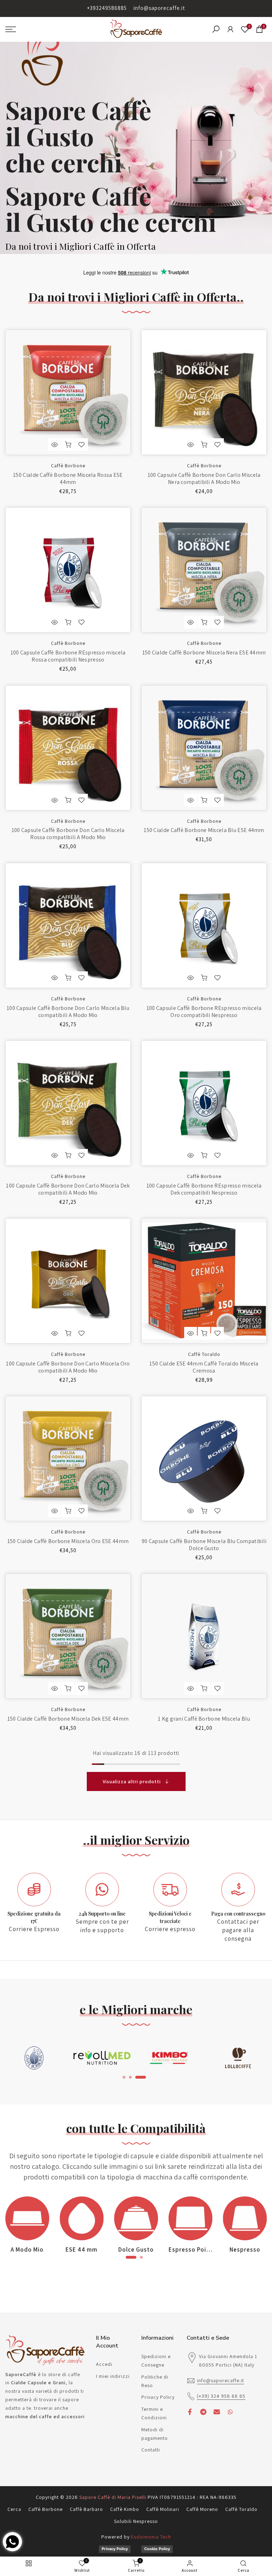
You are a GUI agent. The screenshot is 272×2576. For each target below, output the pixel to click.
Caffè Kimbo (125, 2509)
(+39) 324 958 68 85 (221, 2396)
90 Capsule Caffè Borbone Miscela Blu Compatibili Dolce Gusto (204, 1545)
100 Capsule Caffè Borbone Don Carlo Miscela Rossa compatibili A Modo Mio (68, 834)
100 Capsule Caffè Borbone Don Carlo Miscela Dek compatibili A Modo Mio (68, 1189)
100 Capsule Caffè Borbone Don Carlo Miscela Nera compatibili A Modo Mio (204, 478)
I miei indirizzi (113, 2376)
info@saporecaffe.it (159, 8)
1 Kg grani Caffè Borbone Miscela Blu (204, 1719)
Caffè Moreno (202, 2509)
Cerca (14, 2509)
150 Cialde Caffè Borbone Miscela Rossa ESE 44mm (68, 478)
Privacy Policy (158, 2397)
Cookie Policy (157, 2549)
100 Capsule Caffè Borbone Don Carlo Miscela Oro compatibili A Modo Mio (68, 1367)
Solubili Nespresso (136, 2521)
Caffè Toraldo (204, 1354)
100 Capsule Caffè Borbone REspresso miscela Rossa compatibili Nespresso (68, 656)
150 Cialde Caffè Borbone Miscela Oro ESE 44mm (68, 1541)
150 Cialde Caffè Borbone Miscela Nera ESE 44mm (204, 652)
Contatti (151, 2450)
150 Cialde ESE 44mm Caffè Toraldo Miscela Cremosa (204, 1367)
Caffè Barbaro (86, 2509)
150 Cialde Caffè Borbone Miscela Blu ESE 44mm (204, 830)
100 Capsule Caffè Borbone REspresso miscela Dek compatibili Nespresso (204, 1189)
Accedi (104, 2364)
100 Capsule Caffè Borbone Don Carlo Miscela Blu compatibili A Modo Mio (68, 1012)
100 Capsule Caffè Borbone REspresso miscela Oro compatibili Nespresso (204, 1012)
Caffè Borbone (68, 466)
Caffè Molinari (163, 2509)
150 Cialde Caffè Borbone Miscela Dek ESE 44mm (68, 1719)
